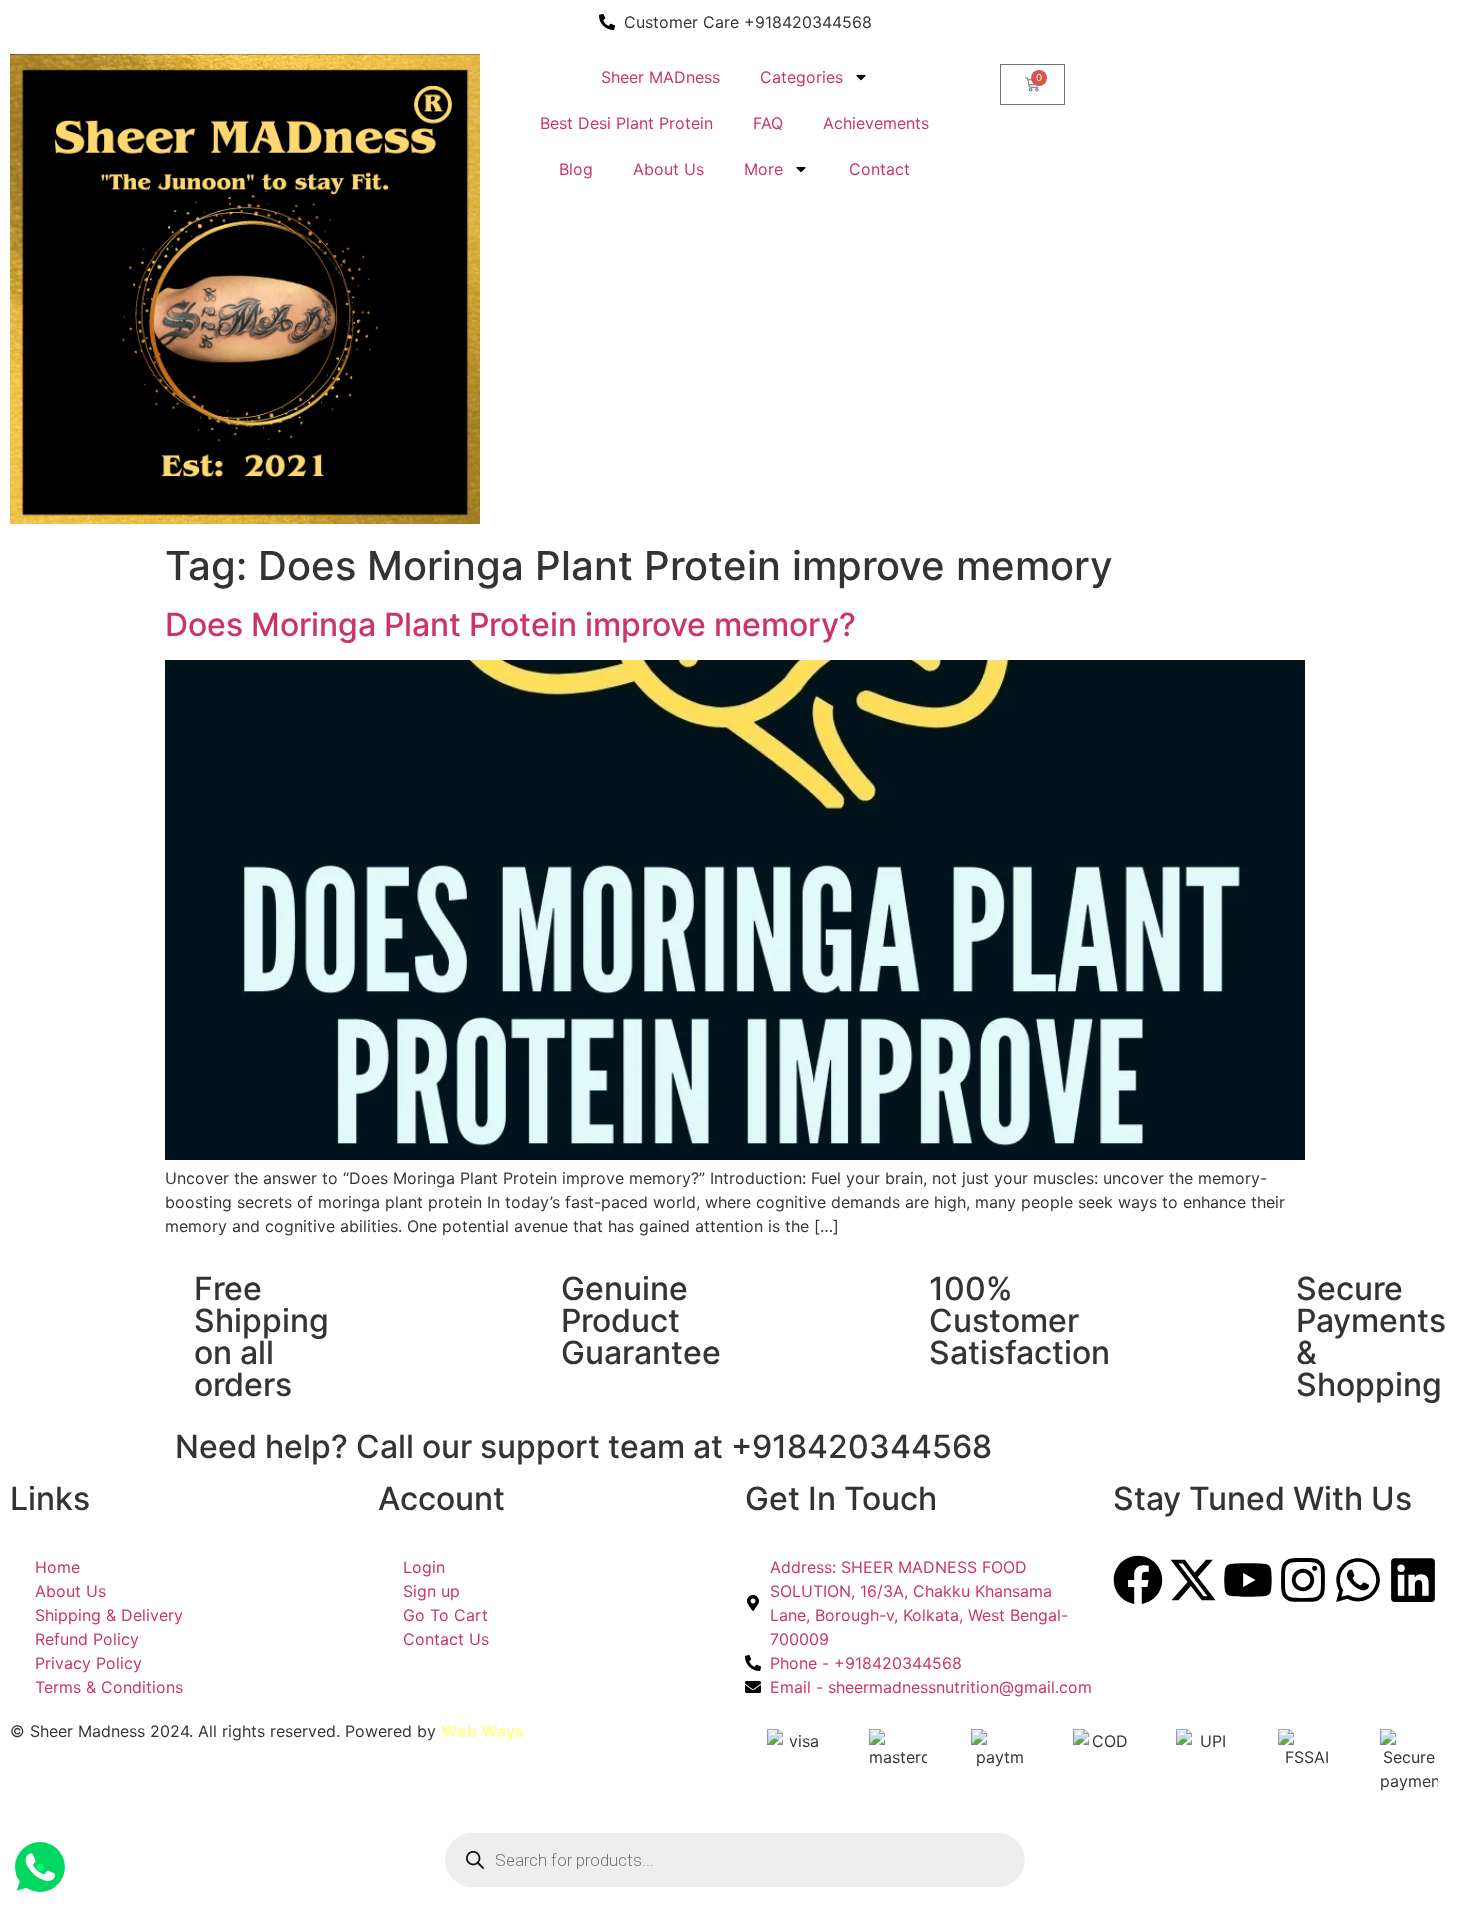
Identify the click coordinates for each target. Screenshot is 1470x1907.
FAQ (768, 123)
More (763, 169)
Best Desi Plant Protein (626, 123)
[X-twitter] (1193, 1580)
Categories (801, 77)
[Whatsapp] (1358, 1580)
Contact (879, 169)
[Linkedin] (1413, 1580)
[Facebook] (1138, 1580)
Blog (576, 169)
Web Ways (482, 1731)
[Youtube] (1248, 1580)
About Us (668, 169)
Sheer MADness (660, 77)
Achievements (876, 123)
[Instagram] (1303, 1580)
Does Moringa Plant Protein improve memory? (510, 624)
